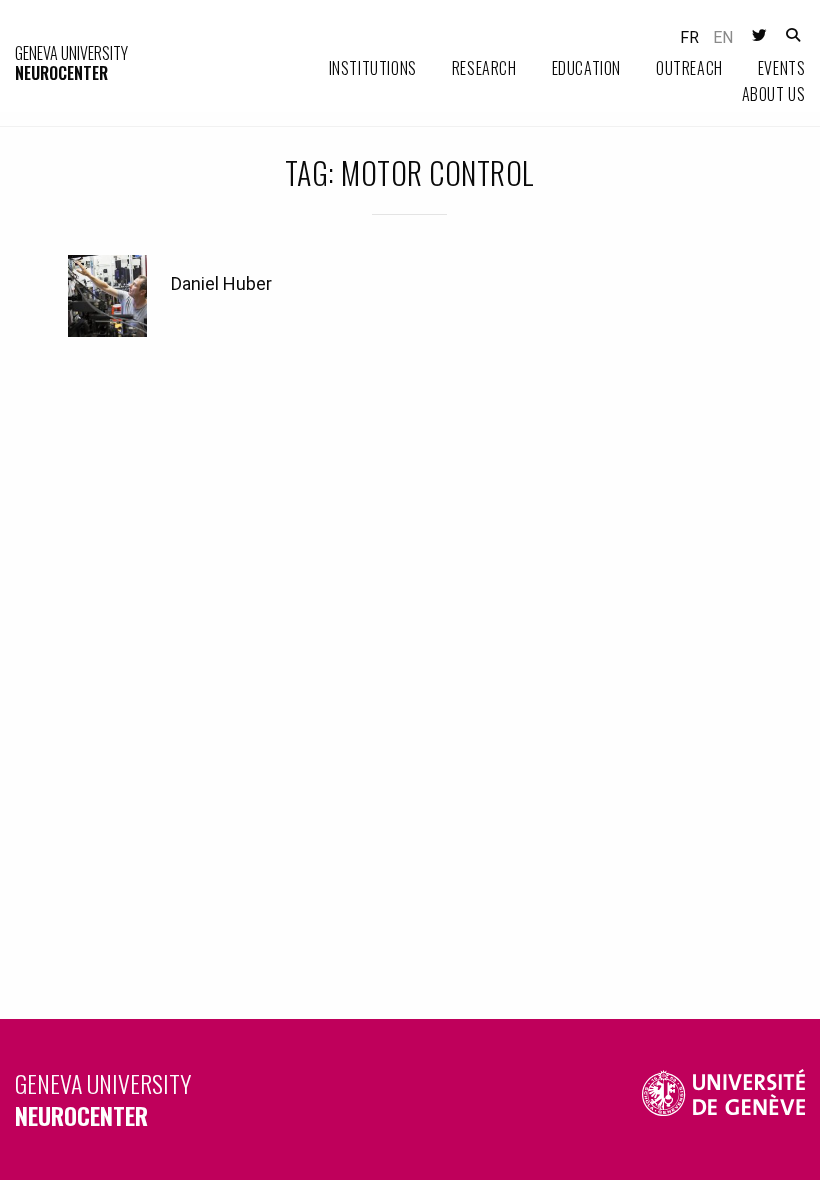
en (723, 37)
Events (782, 68)
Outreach (689, 68)
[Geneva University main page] (724, 1099)
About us (774, 94)
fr (689, 37)
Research (484, 68)
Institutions (373, 68)
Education (586, 68)
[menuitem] (355, 69)
